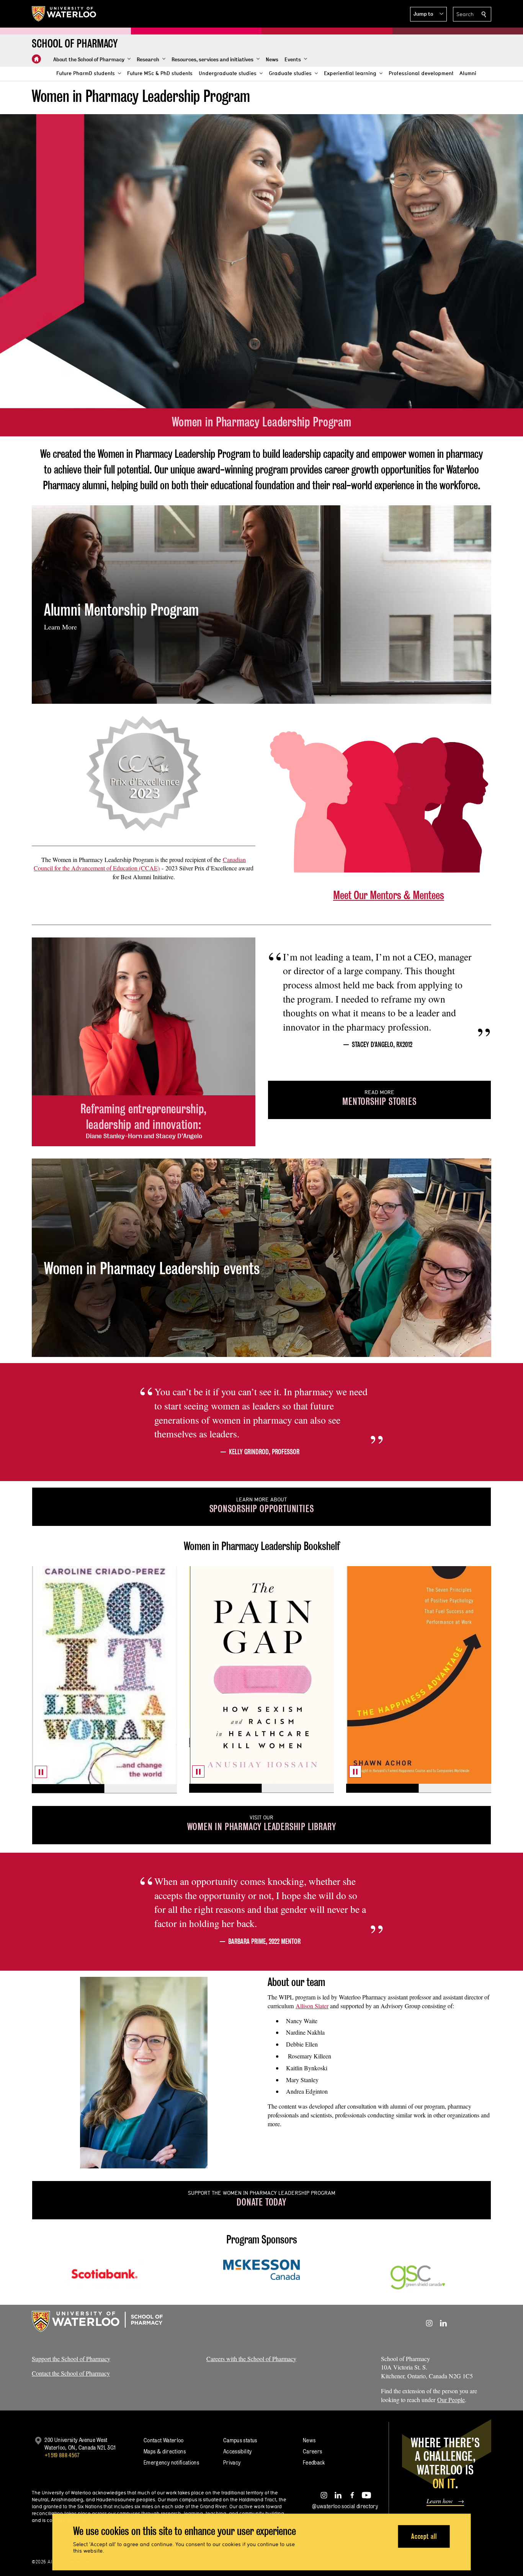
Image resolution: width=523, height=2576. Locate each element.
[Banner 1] (68, 1789)
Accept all (424, 2536)
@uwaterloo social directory (345, 2506)
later (312, 2006)
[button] (428, 14)
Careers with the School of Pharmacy (251, 2359)
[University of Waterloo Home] (64, 14)
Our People (451, 2400)
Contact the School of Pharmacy (71, 2373)
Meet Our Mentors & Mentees (389, 895)
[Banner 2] (141, 1789)
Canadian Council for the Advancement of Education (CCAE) (140, 864)
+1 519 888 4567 (62, 2455)
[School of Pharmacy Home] (36, 59)
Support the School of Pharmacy (71, 2359)
